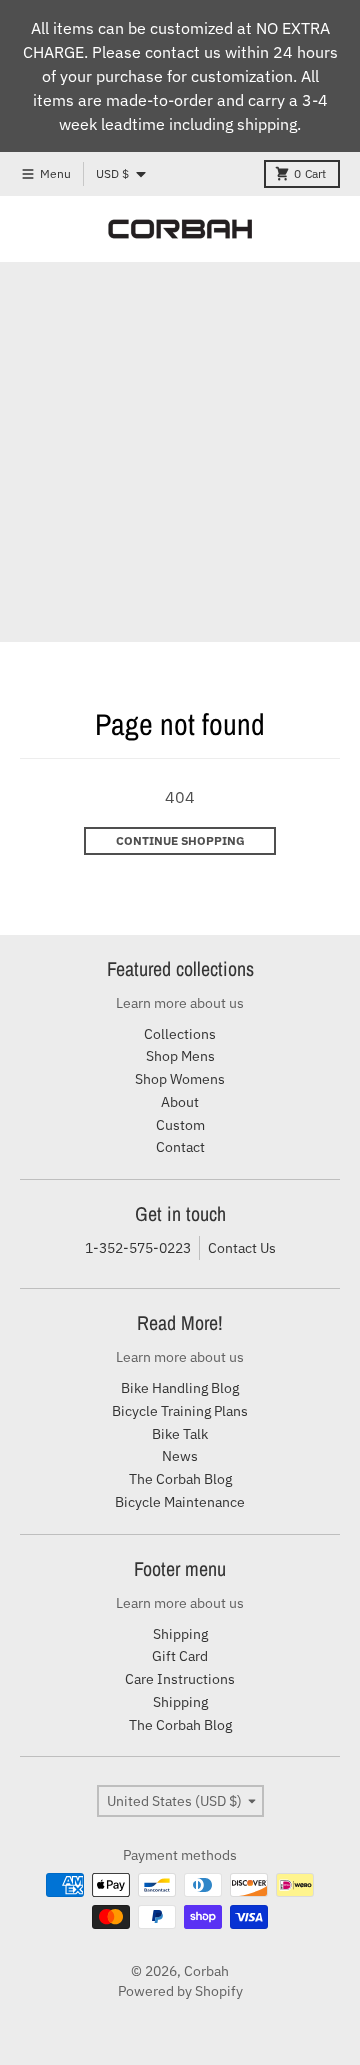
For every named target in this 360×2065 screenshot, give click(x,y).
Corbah (206, 1971)
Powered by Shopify (180, 1991)
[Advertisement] (180, 452)
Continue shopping (180, 840)
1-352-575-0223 (138, 1248)
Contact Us (242, 1248)
